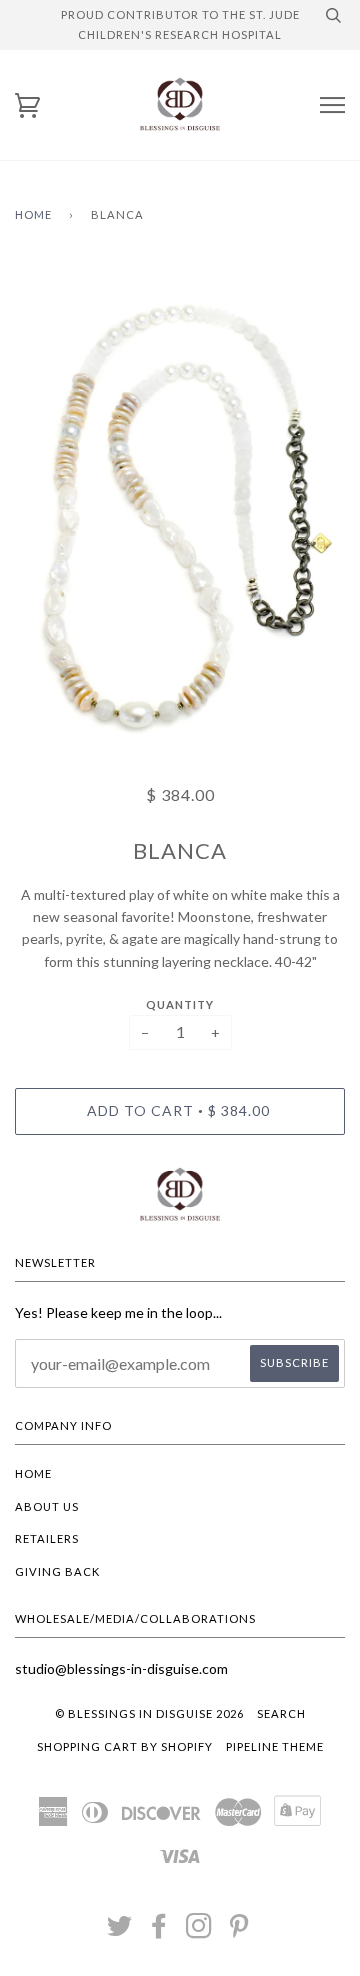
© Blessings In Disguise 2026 (149, 1713)
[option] (180, 509)
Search (281, 1713)
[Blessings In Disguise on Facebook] (159, 1931)
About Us (47, 1506)
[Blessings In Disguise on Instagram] (199, 1931)
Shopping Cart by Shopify (125, 1746)
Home (33, 214)
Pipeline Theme (275, 1746)
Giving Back (57, 1571)
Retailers (47, 1538)
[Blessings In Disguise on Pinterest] (239, 1931)
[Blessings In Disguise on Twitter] (120, 1931)
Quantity (180, 1004)
